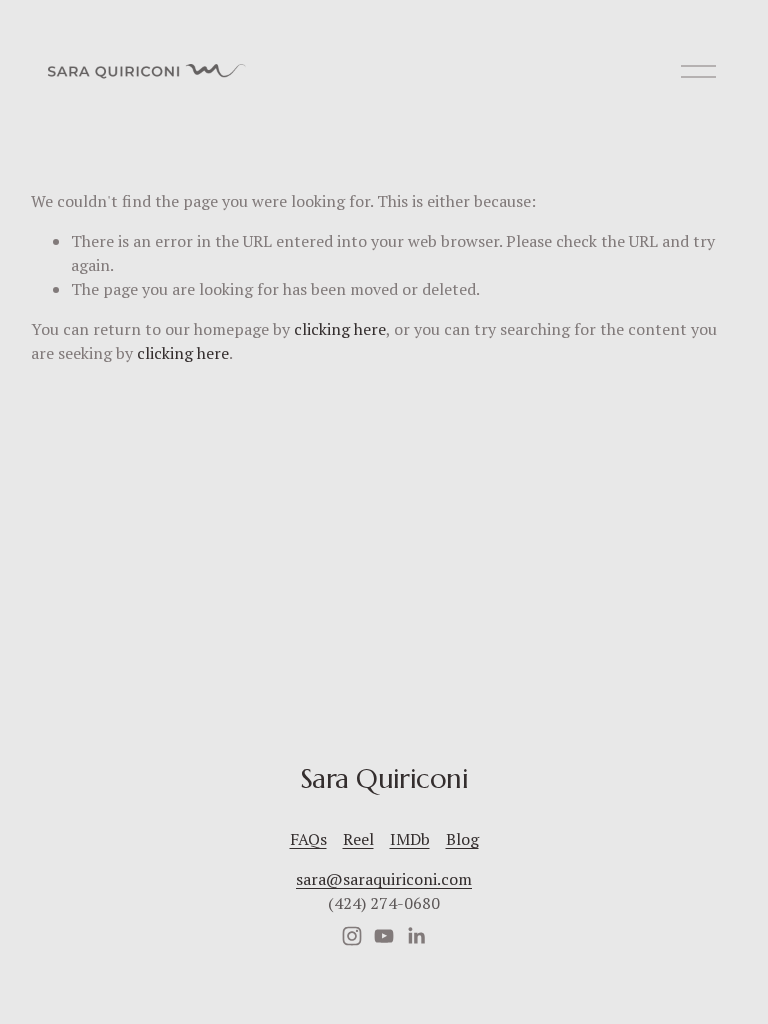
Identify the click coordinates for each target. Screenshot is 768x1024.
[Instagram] (352, 936)
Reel (358, 839)
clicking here (340, 329)
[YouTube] (384, 936)
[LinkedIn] (416, 936)
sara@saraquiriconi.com (384, 879)
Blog (462, 839)
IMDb (410, 839)
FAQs (308, 839)
